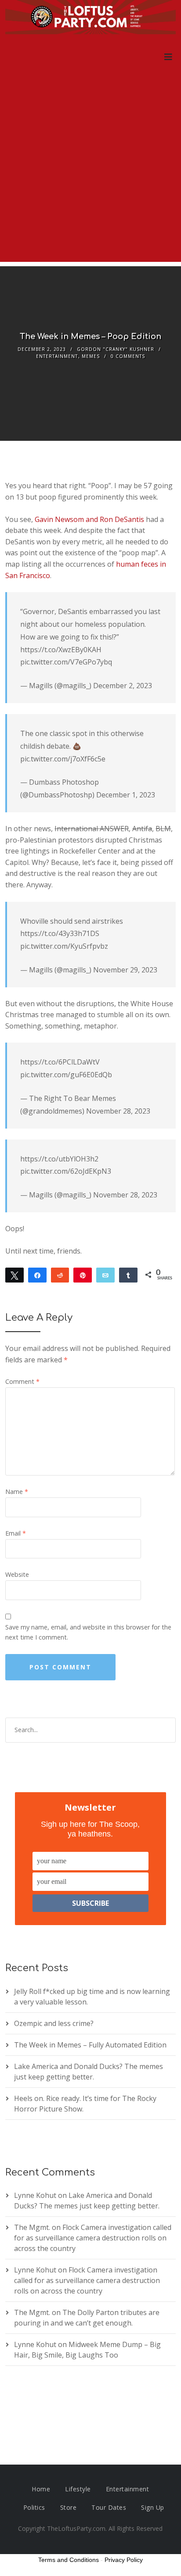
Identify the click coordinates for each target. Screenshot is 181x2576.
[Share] (37, 1275)
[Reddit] (60, 1275)
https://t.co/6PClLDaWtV (60, 1062)
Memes (91, 356)
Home (41, 2489)
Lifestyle (78, 2489)
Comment (22, 1381)
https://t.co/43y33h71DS (60, 933)
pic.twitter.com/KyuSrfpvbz (64, 946)
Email (16, 1533)
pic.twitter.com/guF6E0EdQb (66, 1075)
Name (17, 1492)
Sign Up (153, 2507)
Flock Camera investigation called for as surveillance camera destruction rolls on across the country (93, 2238)
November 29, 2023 (125, 970)
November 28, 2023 (118, 1111)
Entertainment (57, 356)
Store (69, 2507)
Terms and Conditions (69, 2560)
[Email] (105, 1275)
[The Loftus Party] (90, 18)
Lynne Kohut (35, 2195)
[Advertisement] (90, 171)
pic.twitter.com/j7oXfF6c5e (63, 759)
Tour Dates (109, 2507)
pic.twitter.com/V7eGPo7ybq (66, 662)
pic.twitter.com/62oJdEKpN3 (66, 1171)
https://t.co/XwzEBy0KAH (61, 650)
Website (17, 1574)
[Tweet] (14, 1275)
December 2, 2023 (123, 686)
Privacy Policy (124, 2560)
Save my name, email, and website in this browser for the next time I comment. (88, 1632)
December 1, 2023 (126, 795)
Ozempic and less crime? (54, 2023)
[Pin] (83, 1275)
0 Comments (128, 356)
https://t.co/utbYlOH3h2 (59, 1159)
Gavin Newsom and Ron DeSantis (89, 519)
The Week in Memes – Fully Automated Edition (90, 2045)
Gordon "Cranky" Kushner (116, 349)
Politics (34, 2507)
